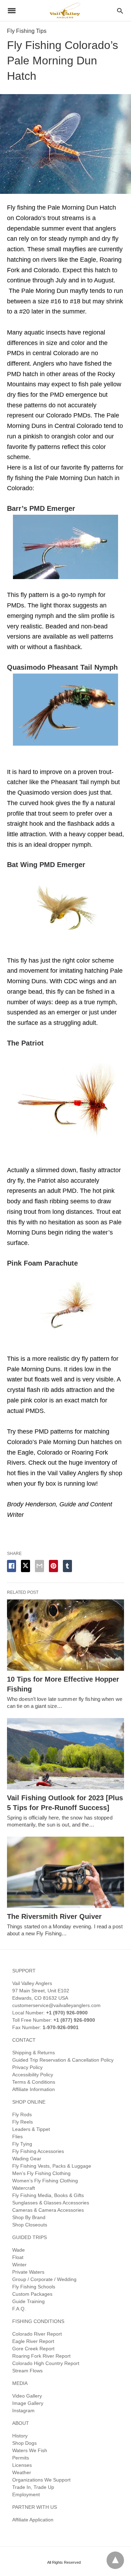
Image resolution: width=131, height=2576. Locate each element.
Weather (22, 2472)
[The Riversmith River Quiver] (65, 1872)
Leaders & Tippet (31, 2129)
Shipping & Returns (34, 2053)
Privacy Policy (27, 2067)
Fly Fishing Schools (34, 2287)
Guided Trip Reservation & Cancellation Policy (63, 2060)
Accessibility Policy (33, 2075)
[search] (120, 11)
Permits (21, 2458)
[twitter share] (26, 1566)
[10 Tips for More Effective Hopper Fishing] (65, 1635)
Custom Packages (32, 2294)
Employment (26, 2494)
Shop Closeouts (30, 2225)
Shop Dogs (24, 2443)
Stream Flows (27, 2371)
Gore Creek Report (33, 2349)
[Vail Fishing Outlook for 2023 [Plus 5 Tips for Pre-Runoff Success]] (65, 1754)
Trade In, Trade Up (33, 2487)
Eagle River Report (33, 2341)
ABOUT (21, 2423)
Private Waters (28, 2272)
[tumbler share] (67, 1566)
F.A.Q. (19, 2309)
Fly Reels (23, 2122)
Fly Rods (22, 2114)
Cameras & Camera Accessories (48, 2210)
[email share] (39, 1566)
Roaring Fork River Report (41, 2356)
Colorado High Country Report (46, 2363)
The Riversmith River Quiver (54, 1916)
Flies (17, 2137)
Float (18, 2257)
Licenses (22, 2465)
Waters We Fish (30, 2450)
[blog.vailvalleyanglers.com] (65, 10)
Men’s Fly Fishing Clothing (41, 2173)
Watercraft (24, 2188)
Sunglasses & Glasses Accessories (51, 2203)
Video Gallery (27, 2396)
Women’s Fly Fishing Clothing (45, 2181)
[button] (65, 547)
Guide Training (28, 2301)
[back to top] (115, 2560)
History (20, 2436)
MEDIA (20, 2383)
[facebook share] (12, 1566)
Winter (19, 2265)
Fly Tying (22, 2144)
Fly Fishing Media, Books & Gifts (48, 2195)
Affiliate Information (34, 2089)
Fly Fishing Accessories (38, 2151)
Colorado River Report (37, 2334)
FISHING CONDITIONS (38, 2321)
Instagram (23, 2410)
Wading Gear (27, 2159)
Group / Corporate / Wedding (44, 2279)
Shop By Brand (29, 2217)
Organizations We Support (41, 2480)
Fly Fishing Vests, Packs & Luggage (52, 2166)
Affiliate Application (33, 2520)
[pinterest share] (53, 1566)
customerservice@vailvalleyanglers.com (56, 2005)
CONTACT (24, 2040)
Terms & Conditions (34, 2082)
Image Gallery (28, 2403)
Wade (19, 2250)
